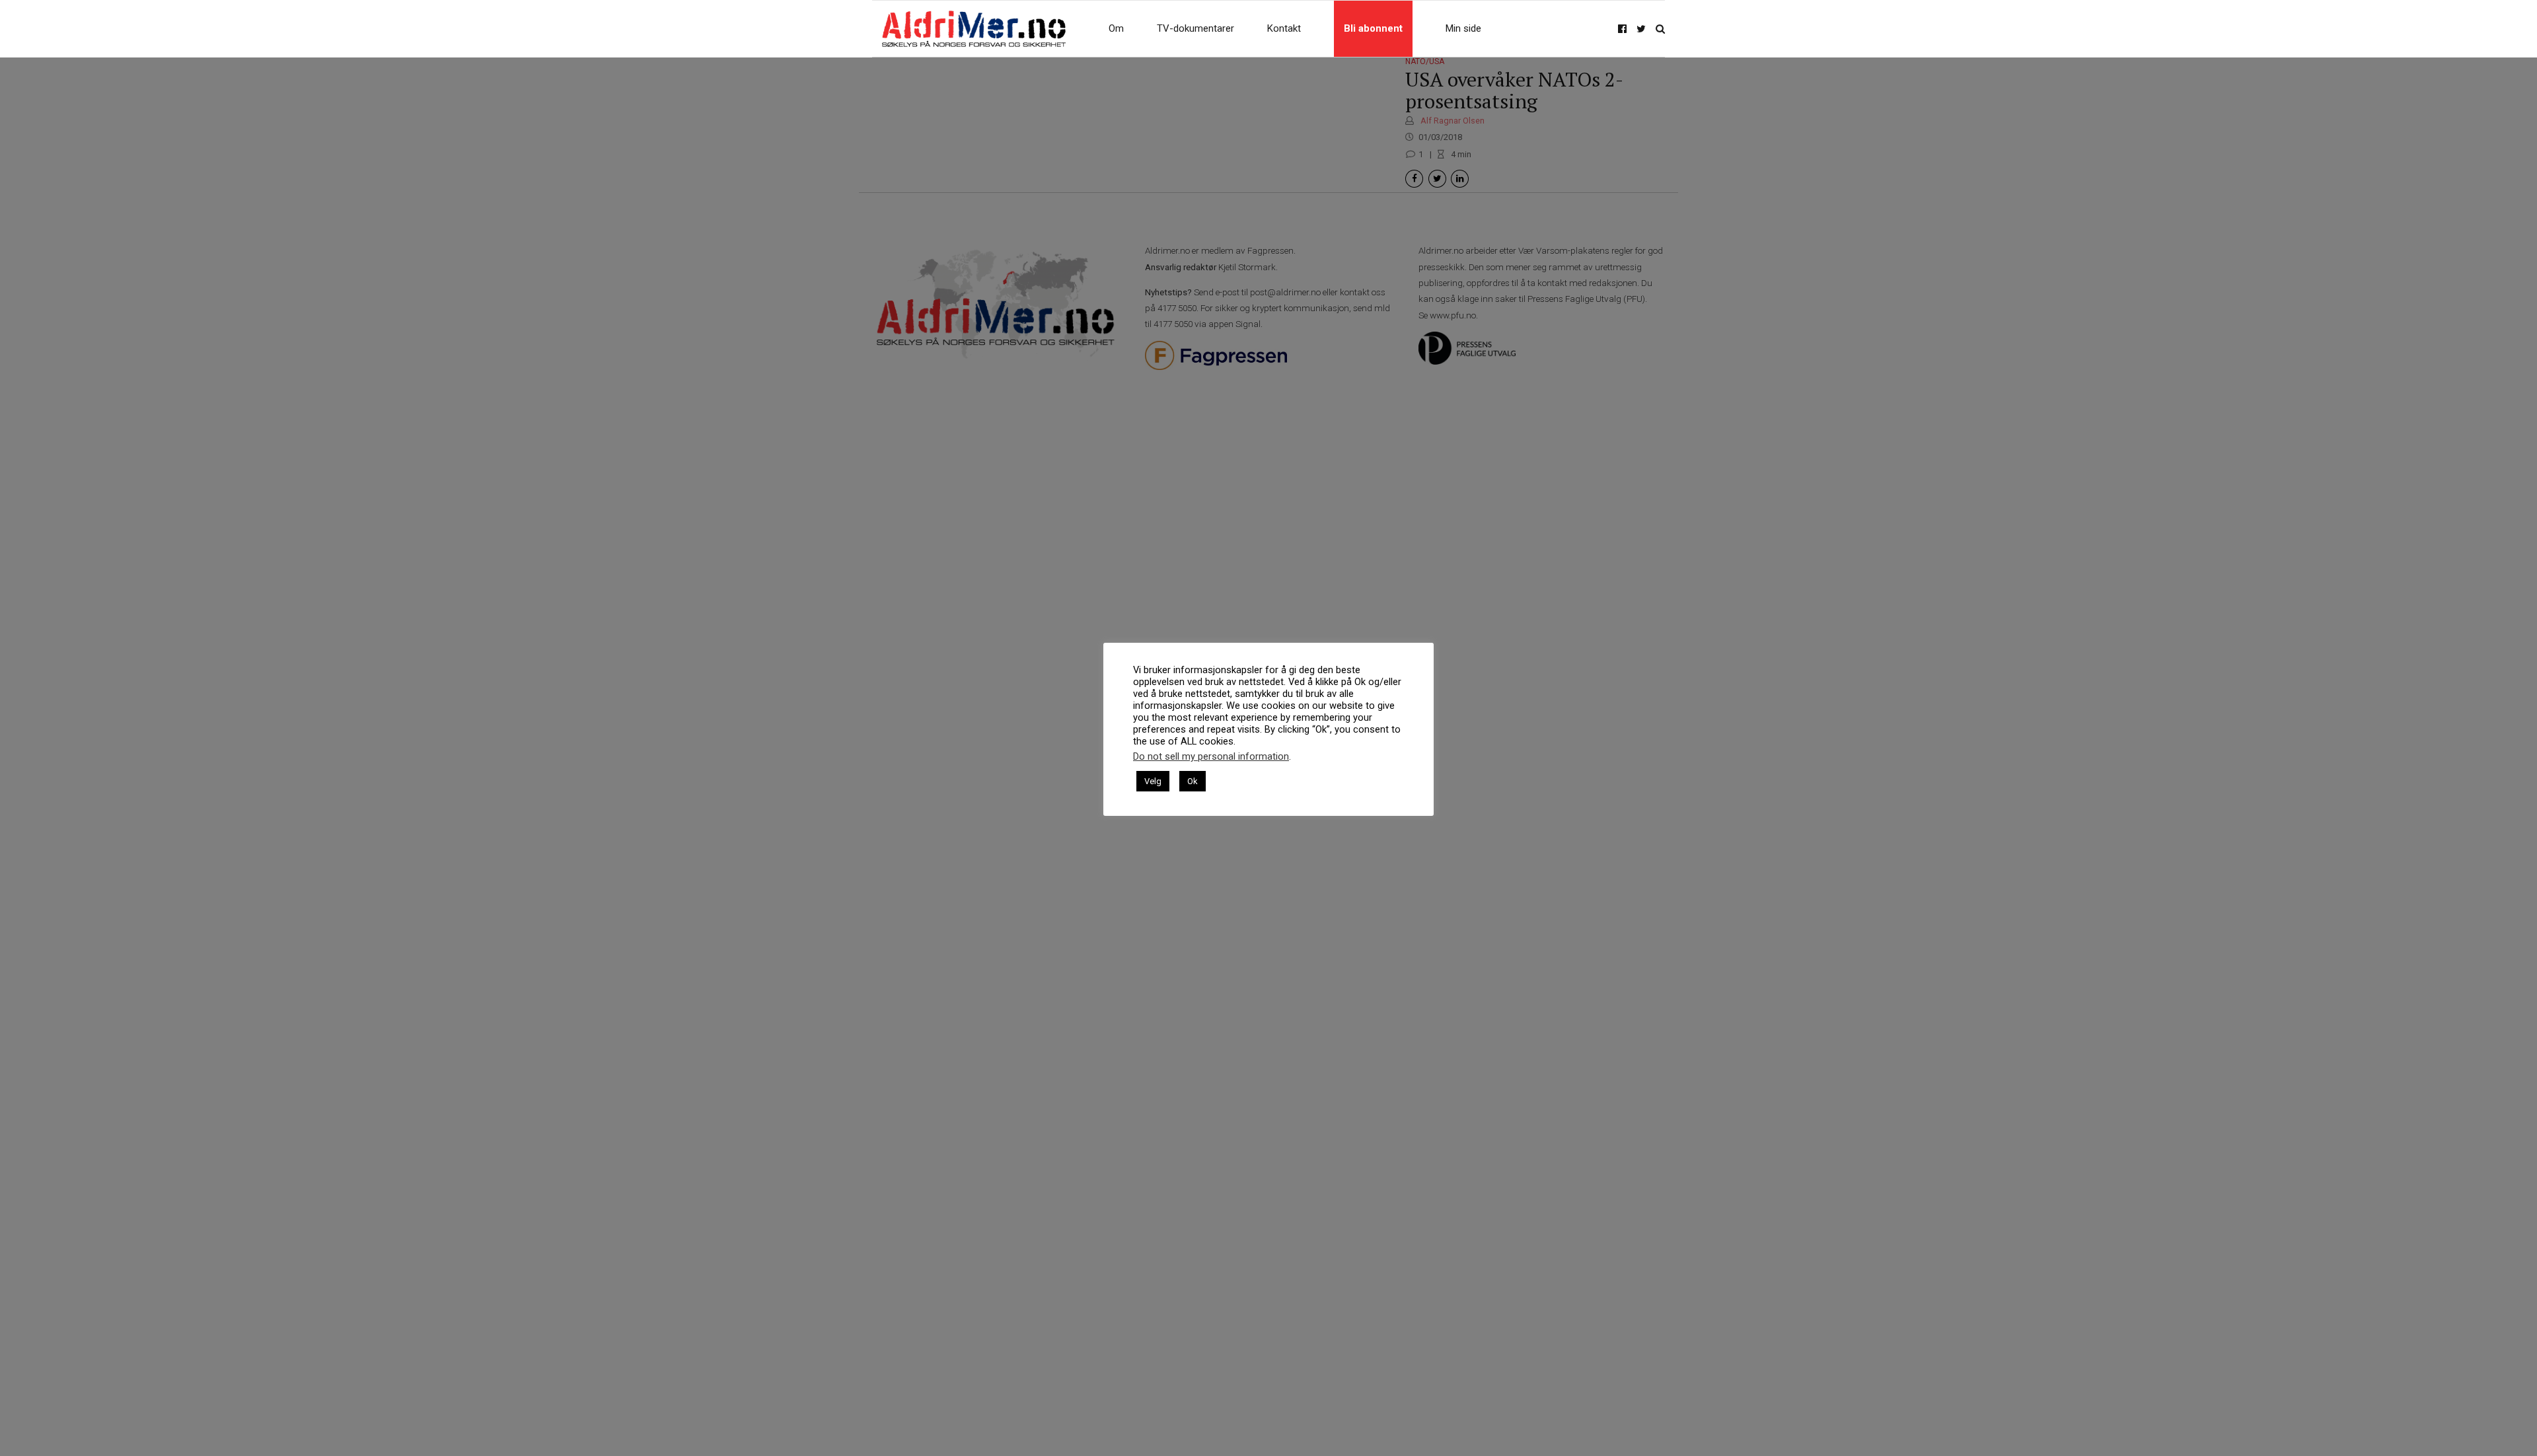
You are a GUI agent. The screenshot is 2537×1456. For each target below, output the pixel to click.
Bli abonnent (1373, 28)
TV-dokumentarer (1195, 28)
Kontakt (1284, 28)
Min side (1463, 28)
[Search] (1660, 29)
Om (1116, 28)
